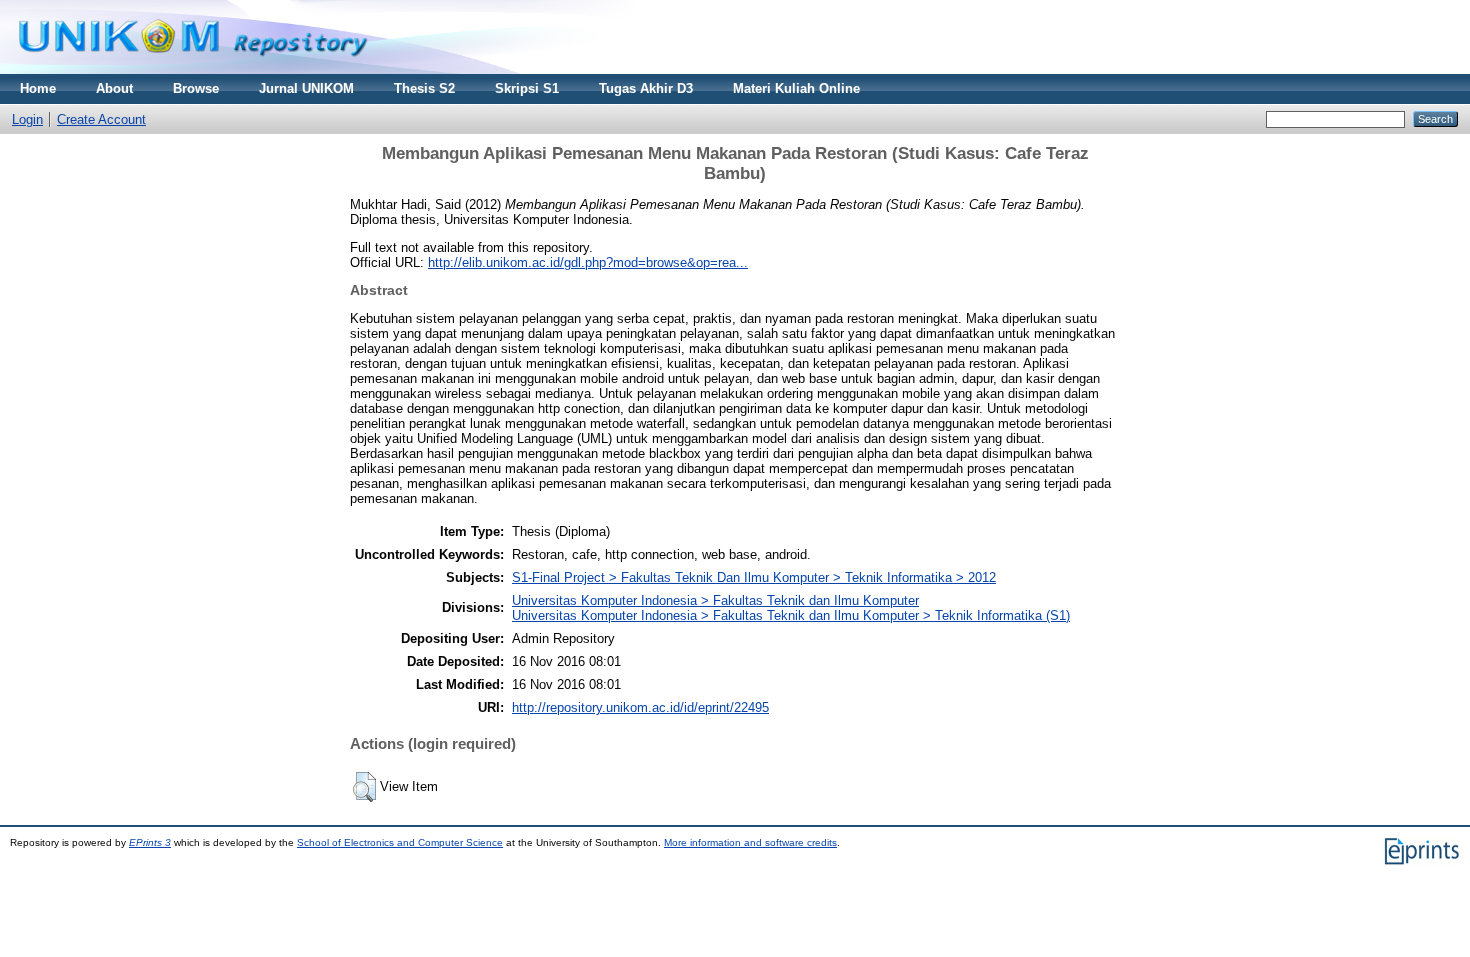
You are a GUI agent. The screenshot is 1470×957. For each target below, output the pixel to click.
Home (38, 88)
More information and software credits (750, 842)
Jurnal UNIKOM (306, 88)
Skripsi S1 (527, 88)
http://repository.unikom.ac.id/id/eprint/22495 (640, 707)
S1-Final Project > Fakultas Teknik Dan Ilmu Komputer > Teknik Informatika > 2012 (754, 577)
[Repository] (193, 69)
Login (27, 119)
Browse (196, 88)
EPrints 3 (150, 842)
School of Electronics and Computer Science (400, 842)
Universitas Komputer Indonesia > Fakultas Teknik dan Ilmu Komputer (715, 600)
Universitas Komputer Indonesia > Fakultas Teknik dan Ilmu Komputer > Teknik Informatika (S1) (791, 615)
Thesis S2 (424, 88)
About (114, 88)
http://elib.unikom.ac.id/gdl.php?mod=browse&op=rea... (588, 262)
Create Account (101, 119)
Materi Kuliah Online (796, 88)
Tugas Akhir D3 (646, 88)
